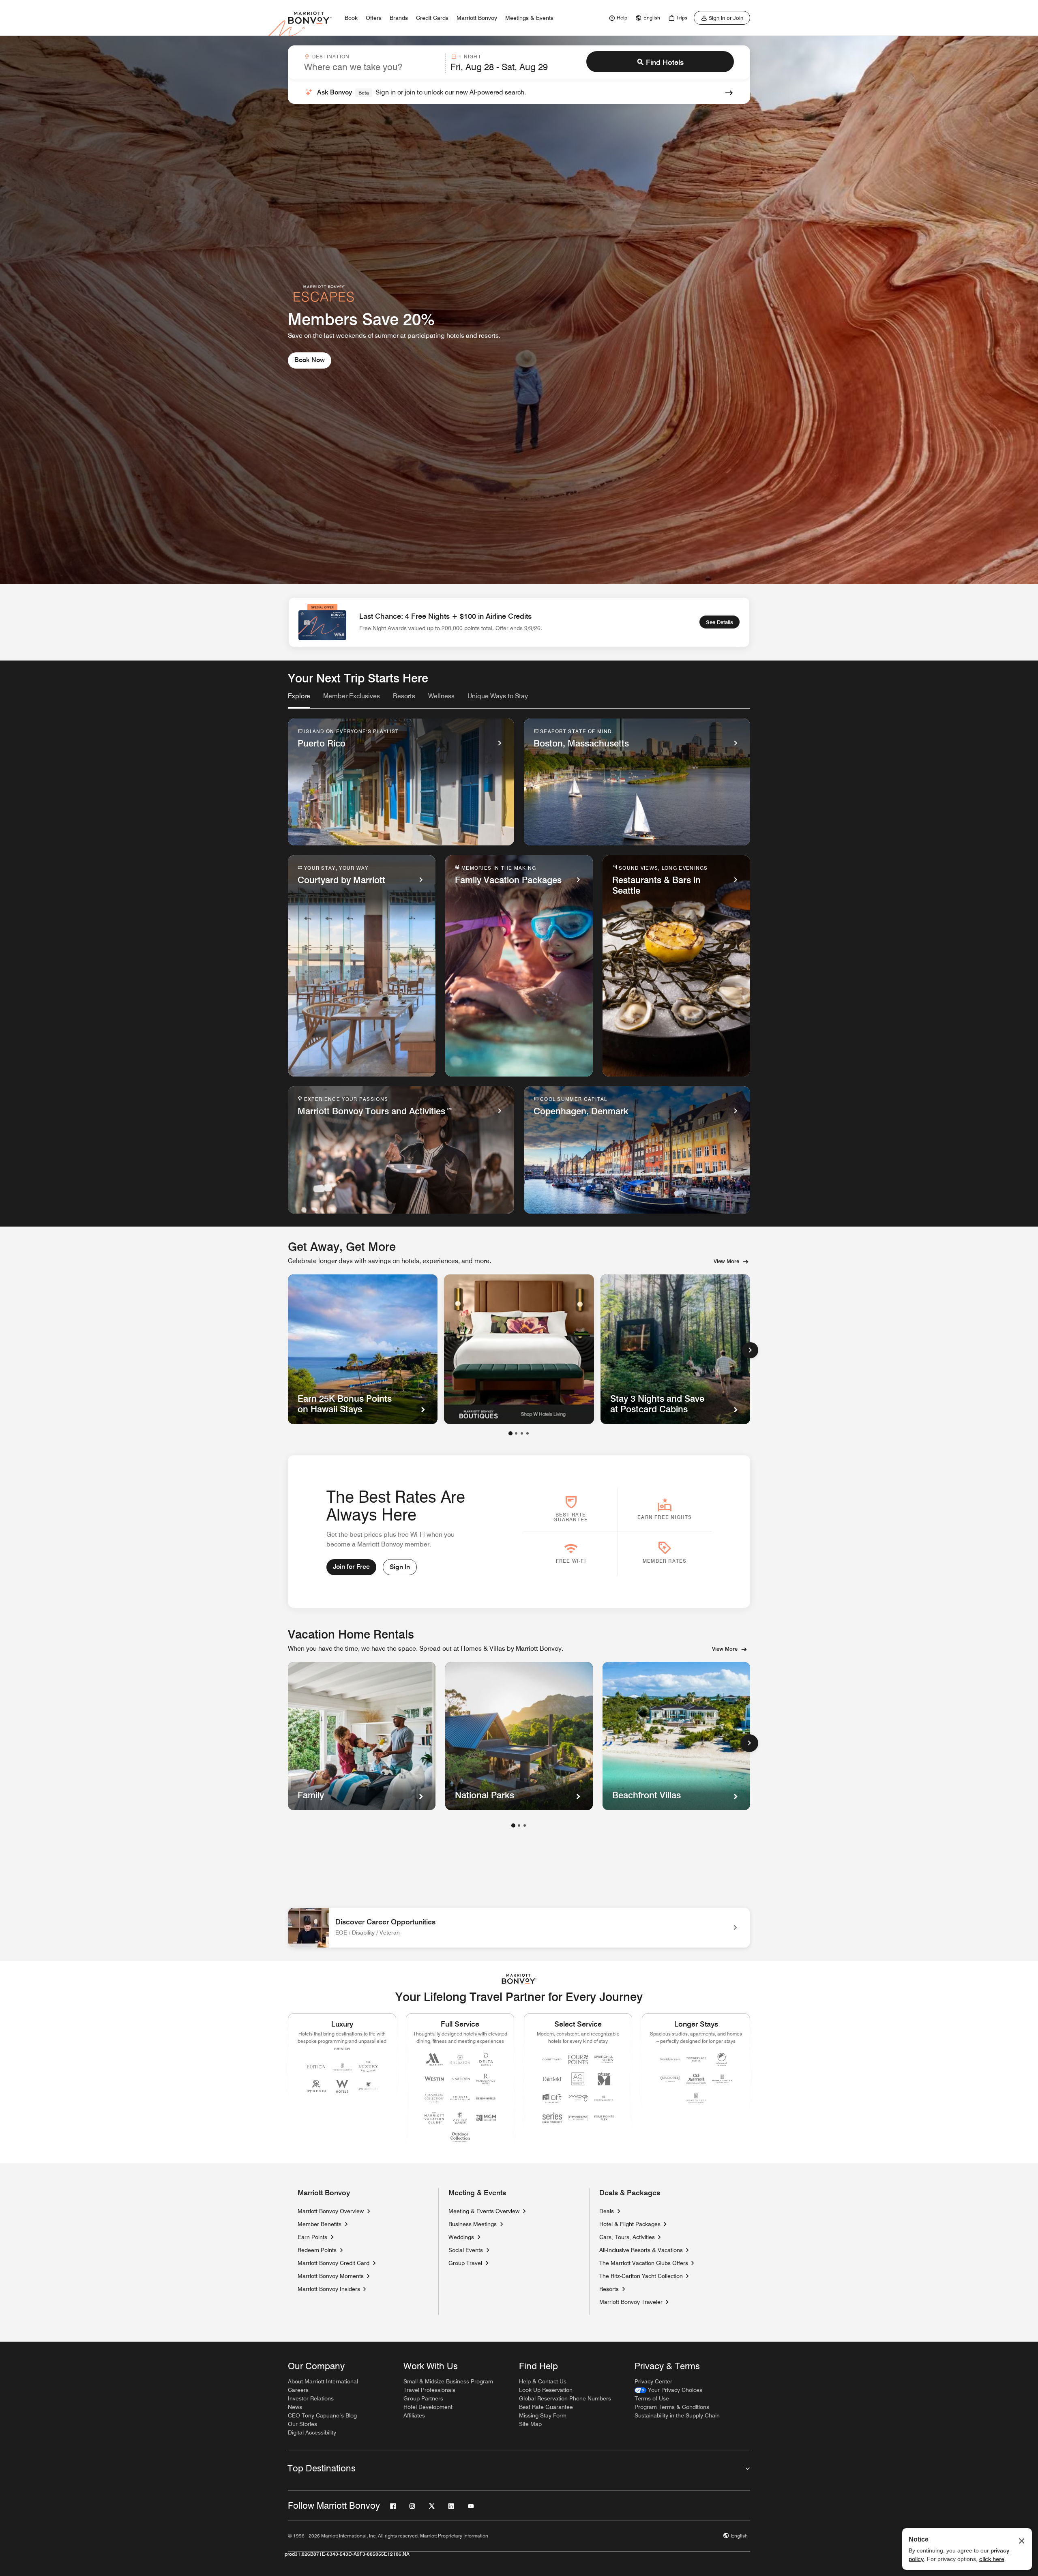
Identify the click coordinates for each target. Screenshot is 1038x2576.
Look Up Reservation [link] (546, 2390)
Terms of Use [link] (652, 2398)
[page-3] (525, 1825)
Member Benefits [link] (320, 2224)
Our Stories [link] (302, 2424)
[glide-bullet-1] (516, 1433)
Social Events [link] (466, 2250)
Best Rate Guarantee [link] (546, 2407)
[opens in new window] (519, 1349)
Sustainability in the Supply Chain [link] (677, 2415)
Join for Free (351, 1567)
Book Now (310, 360)
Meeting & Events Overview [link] (484, 2211)
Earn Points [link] (312, 2237)
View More (726, 1261)
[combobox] (372, 63)
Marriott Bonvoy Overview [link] (331, 2211)
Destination (331, 57)
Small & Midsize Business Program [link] (448, 2381)
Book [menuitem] (351, 18)
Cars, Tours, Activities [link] (627, 2237)
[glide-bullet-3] (528, 1433)
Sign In (400, 1567)
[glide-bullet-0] (510, 1433)
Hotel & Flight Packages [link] (630, 2224)
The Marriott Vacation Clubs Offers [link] (644, 2263)
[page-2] (519, 1825)
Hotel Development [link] (428, 2407)
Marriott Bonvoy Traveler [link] (631, 2302)
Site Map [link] (530, 2424)
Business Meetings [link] (473, 2224)
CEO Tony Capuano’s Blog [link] (322, 2415)
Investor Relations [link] (311, 2398)
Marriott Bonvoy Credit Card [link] (333, 2263)
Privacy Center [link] (653, 2381)
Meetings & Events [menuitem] (529, 18)
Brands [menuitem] (399, 18)
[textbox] (372, 67)
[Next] (750, 1350)
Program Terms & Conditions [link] (672, 2407)
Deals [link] (607, 2211)
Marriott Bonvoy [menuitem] (477, 18)
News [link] (295, 2407)
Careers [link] (298, 2390)
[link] (617, 18)
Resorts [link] (609, 2289)
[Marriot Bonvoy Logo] (519, 1979)
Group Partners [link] (423, 2398)
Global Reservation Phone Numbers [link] (565, 2398)
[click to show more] (749, 1743)
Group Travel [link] (465, 2263)
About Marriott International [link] (323, 2381)
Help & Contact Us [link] (543, 2381)
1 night (470, 57)
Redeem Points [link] (317, 2250)
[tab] (299, 700)
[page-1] (513, 1825)
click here (992, 2559)
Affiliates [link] (414, 2415)
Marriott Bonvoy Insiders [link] (329, 2289)
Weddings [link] (461, 2237)
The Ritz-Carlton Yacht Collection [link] (641, 2276)
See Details (720, 622)
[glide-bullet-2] (522, 1433)
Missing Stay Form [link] (543, 2415)
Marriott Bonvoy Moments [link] (331, 2276)
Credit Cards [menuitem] (432, 18)
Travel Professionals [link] (429, 2390)
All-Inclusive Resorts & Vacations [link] (641, 2250)
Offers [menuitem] (374, 18)
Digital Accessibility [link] (312, 2432)
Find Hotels (665, 62)
